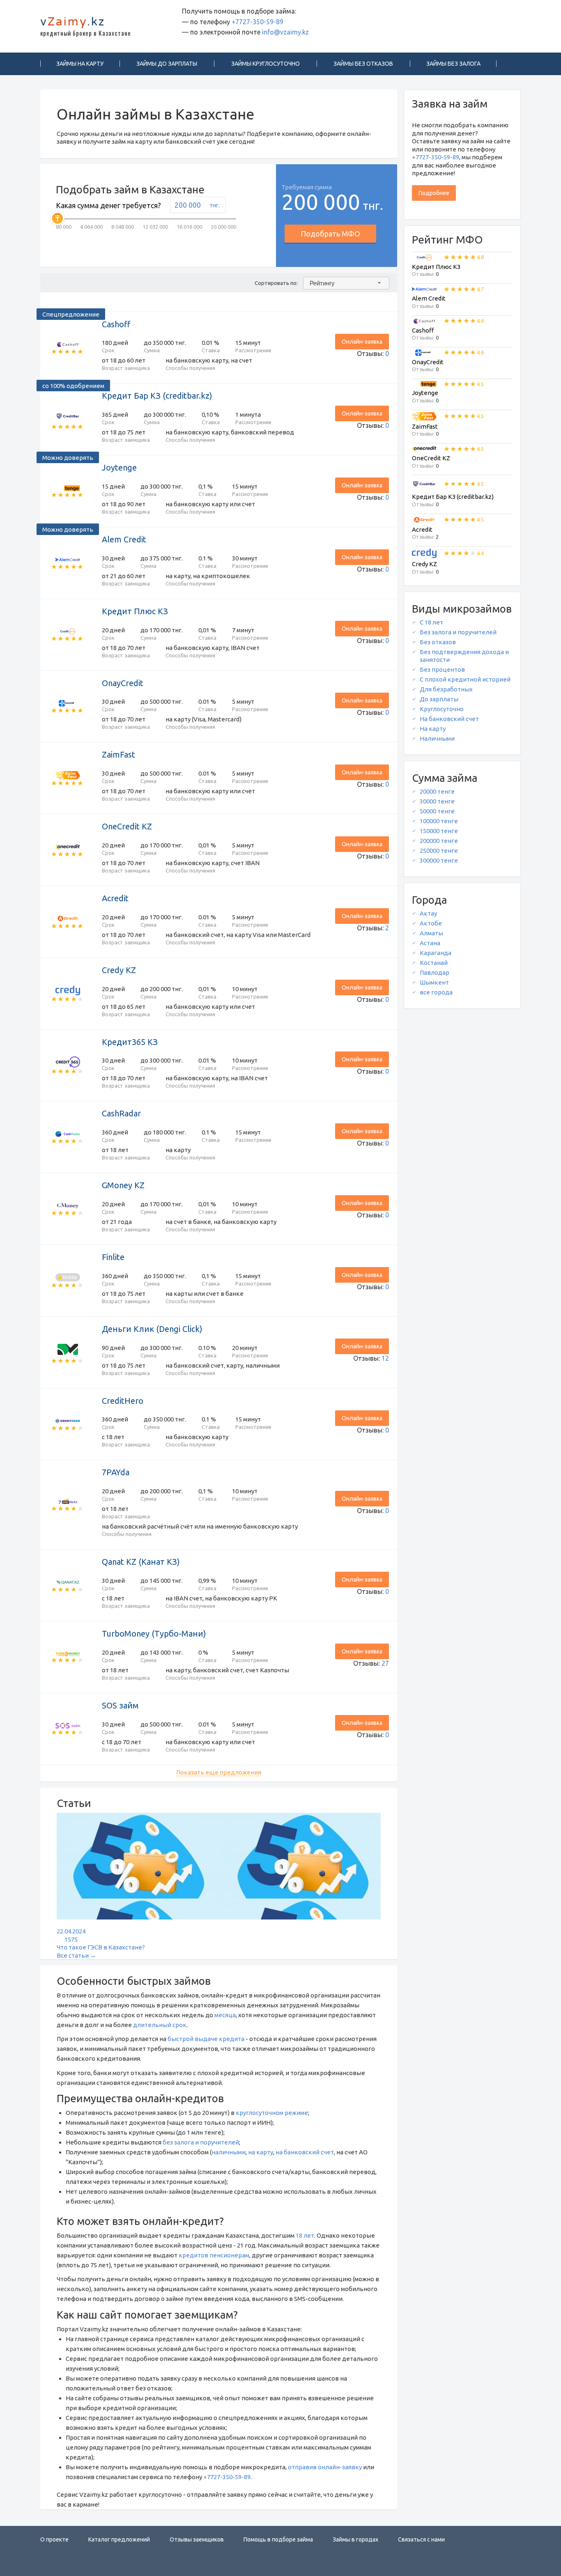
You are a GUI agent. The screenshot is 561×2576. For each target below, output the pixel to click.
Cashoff (116, 324)
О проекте (54, 2539)
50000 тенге (437, 811)
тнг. (215, 205)
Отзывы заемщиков (197, 2539)
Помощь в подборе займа (278, 2539)
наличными (229, 2152)
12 (385, 1358)
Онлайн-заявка (362, 342)
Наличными (437, 738)
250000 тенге (439, 851)
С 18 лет (431, 622)
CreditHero (123, 1401)
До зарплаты (439, 699)
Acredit (115, 898)
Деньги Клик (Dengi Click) (152, 1329)
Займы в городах (355, 2539)
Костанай (434, 963)
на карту (261, 2152)
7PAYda (116, 1472)
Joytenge (119, 467)
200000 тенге (439, 841)
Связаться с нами (421, 2539)
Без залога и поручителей (458, 632)
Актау (428, 913)
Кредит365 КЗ (130, 1042)
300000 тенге (439, 860)
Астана (430, 943)
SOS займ (120, 1705)
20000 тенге (437, 791)
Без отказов (438, 642)
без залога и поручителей (201, 2142)
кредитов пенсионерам (214, 2255)
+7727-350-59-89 (258, 22)
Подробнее (434, 193)
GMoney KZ (123, 1185)
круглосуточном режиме (272, 2113)
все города (436, 992)
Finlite (113, 1257)
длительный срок (160, 2025)
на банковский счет (305, 2152)
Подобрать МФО (330, 234)
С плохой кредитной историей (465, 679)
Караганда (436, 953)
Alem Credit (124, 539)
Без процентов (442, 669)
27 (385, 1663)
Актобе (431, 923)
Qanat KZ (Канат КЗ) (141, 1562)
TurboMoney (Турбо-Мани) (154, 1634)
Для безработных (446, 689)
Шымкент (434, 982)
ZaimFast (118, 754)
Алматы (431, 933)
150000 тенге (439, 831)
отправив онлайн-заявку (325, 2467)
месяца (225, 2015)
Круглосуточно (442, 709)
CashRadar (121, 1113)
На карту (433, 729)
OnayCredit (123, 683)
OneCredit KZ (127, 826)
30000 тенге (437, 801)
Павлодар (435, 972)
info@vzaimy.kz (285, 32)
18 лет (305, 2235)
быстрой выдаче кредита (206, 2039)
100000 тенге (439, 821)
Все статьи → (76, 1955)
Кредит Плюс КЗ (135, 611)
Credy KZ (119, 970)
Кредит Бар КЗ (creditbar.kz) (157, 396)
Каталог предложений (119, 2539)
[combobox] (346, 283)
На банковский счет (449, 719)
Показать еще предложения (219, 1772)
